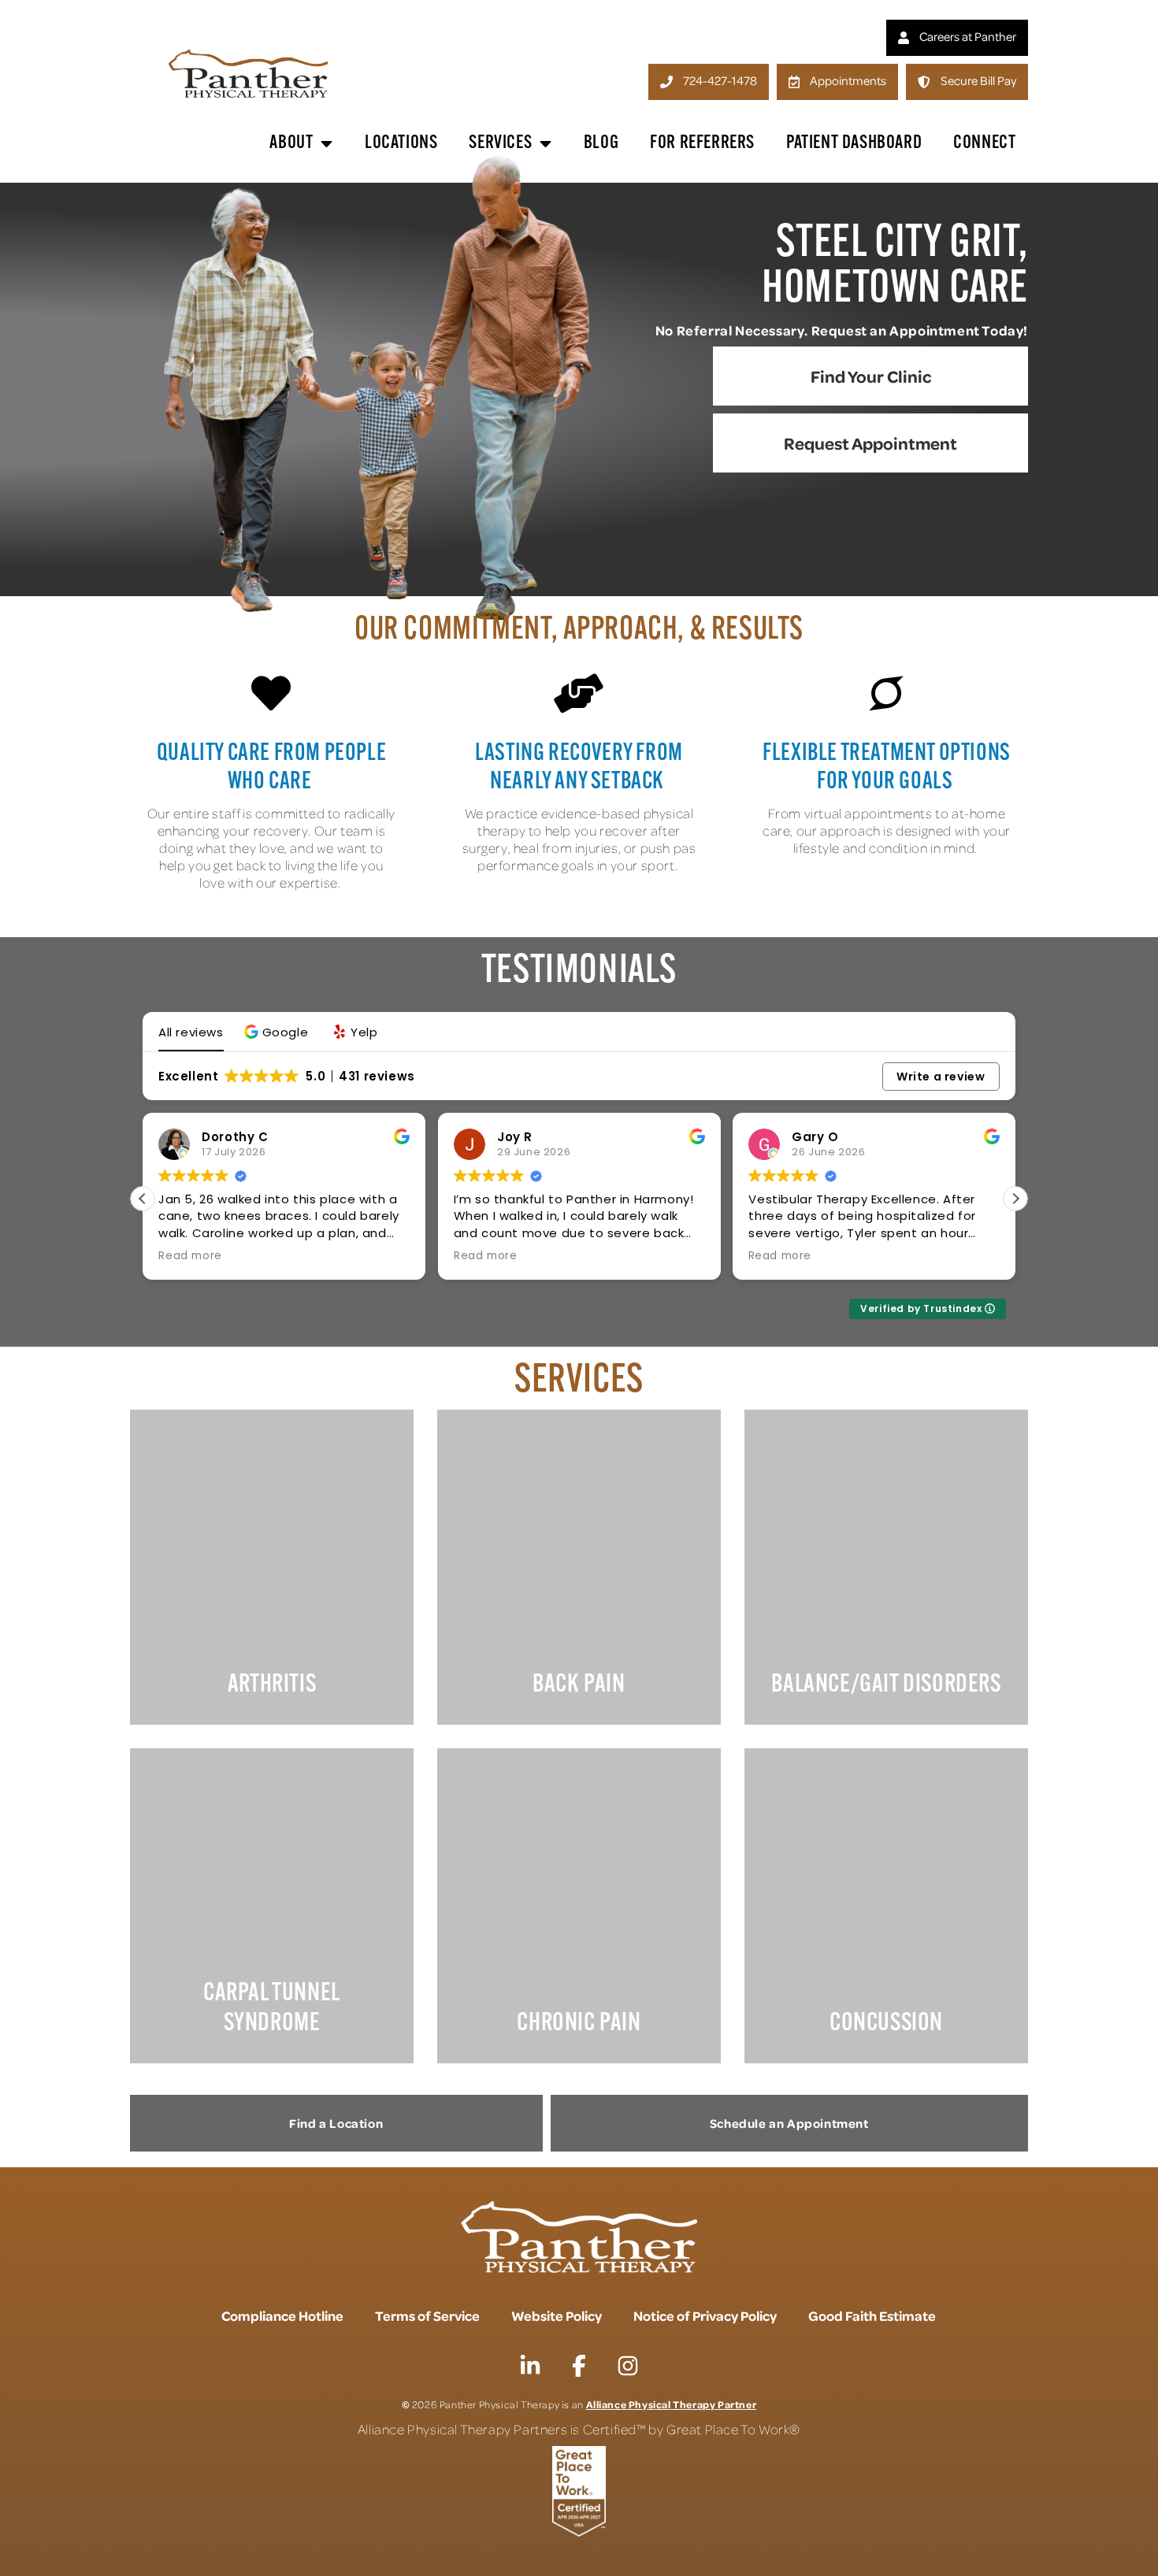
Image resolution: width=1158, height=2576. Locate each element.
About (291, 143)
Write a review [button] (941, 1077)
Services (500, 143)
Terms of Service (427, 2315)
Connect (984, 143)
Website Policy (557, 2315)
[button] (278, 1032)
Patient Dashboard (854, 143)
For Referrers (702, 143)
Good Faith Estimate (872, 2315)
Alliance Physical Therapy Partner (672, 2404)
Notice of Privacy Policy (705, 2315)
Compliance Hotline (282, 2315)
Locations (401, 143)
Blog (601, 143)
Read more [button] (190, 1256)
